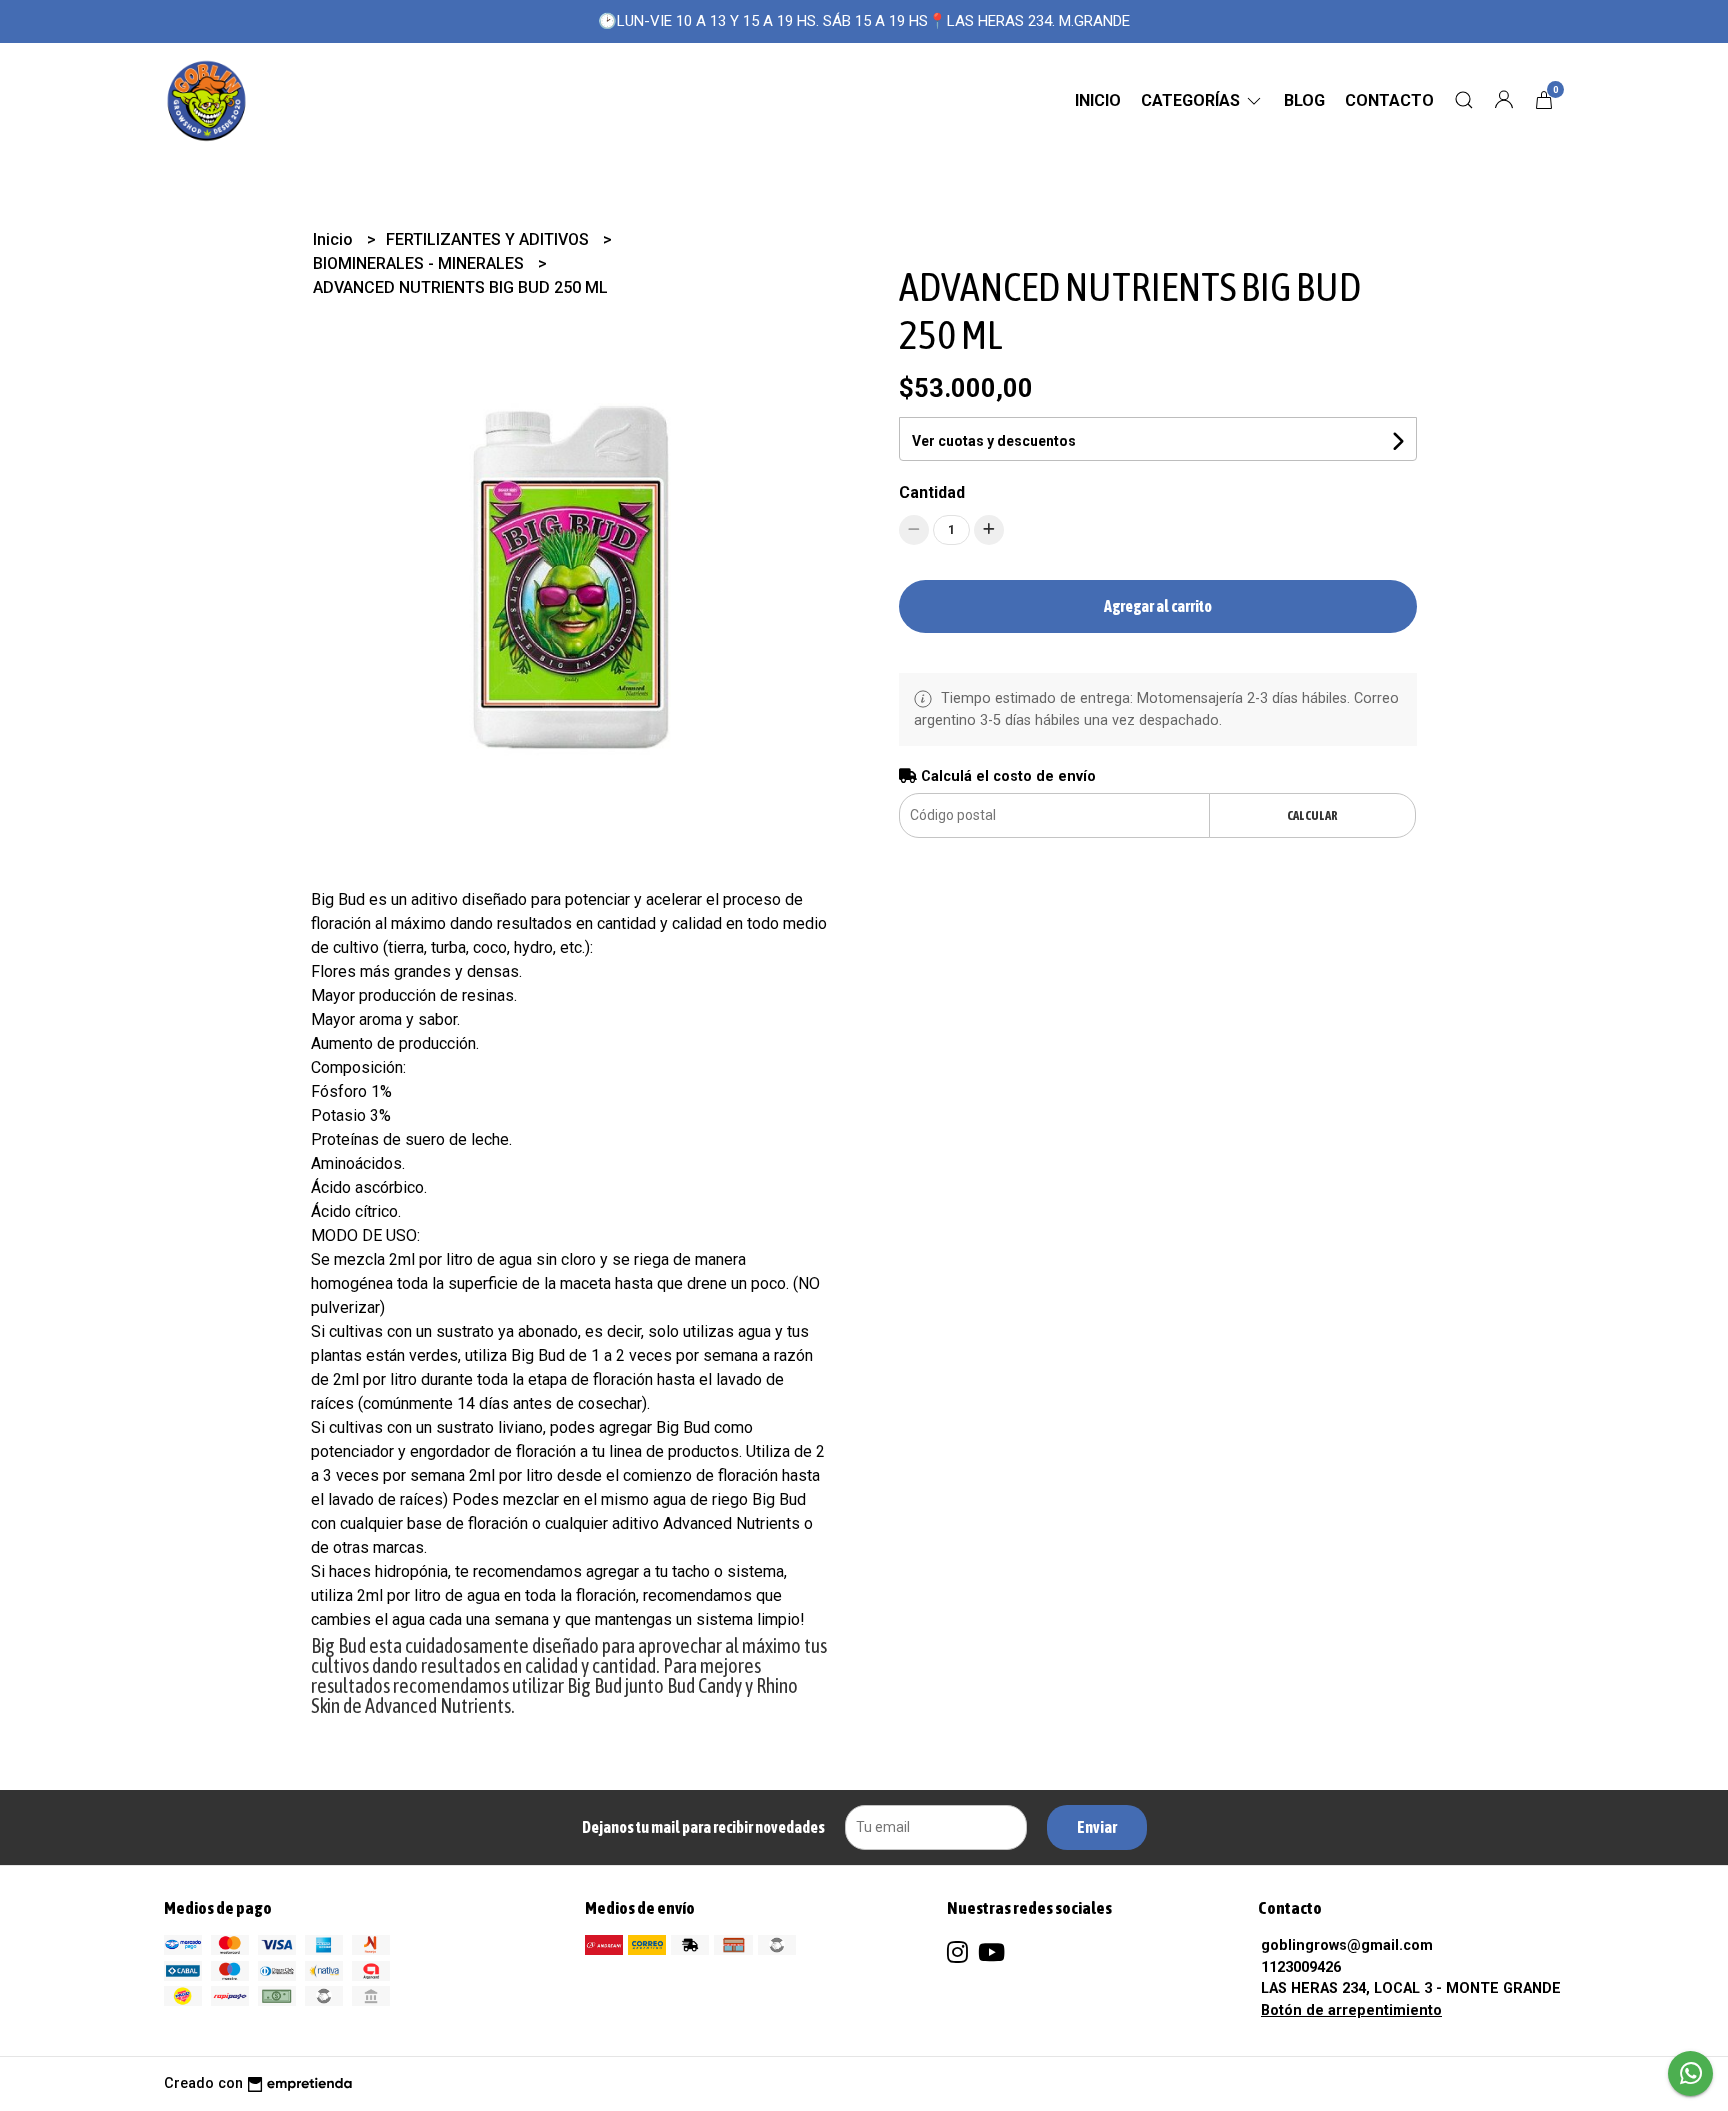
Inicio (1098, 100)
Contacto (1389, 100)
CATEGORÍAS (1192, 100)
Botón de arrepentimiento (1351, 2010)
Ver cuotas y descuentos (994, 441)
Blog (1304, 100)
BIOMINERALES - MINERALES (420, 263)
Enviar (1097, 1827)
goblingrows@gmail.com (1347, 1945)
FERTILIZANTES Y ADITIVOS (489, 239)
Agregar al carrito (1158, 606)
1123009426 (1301, 1967)
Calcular (1312, 815)
